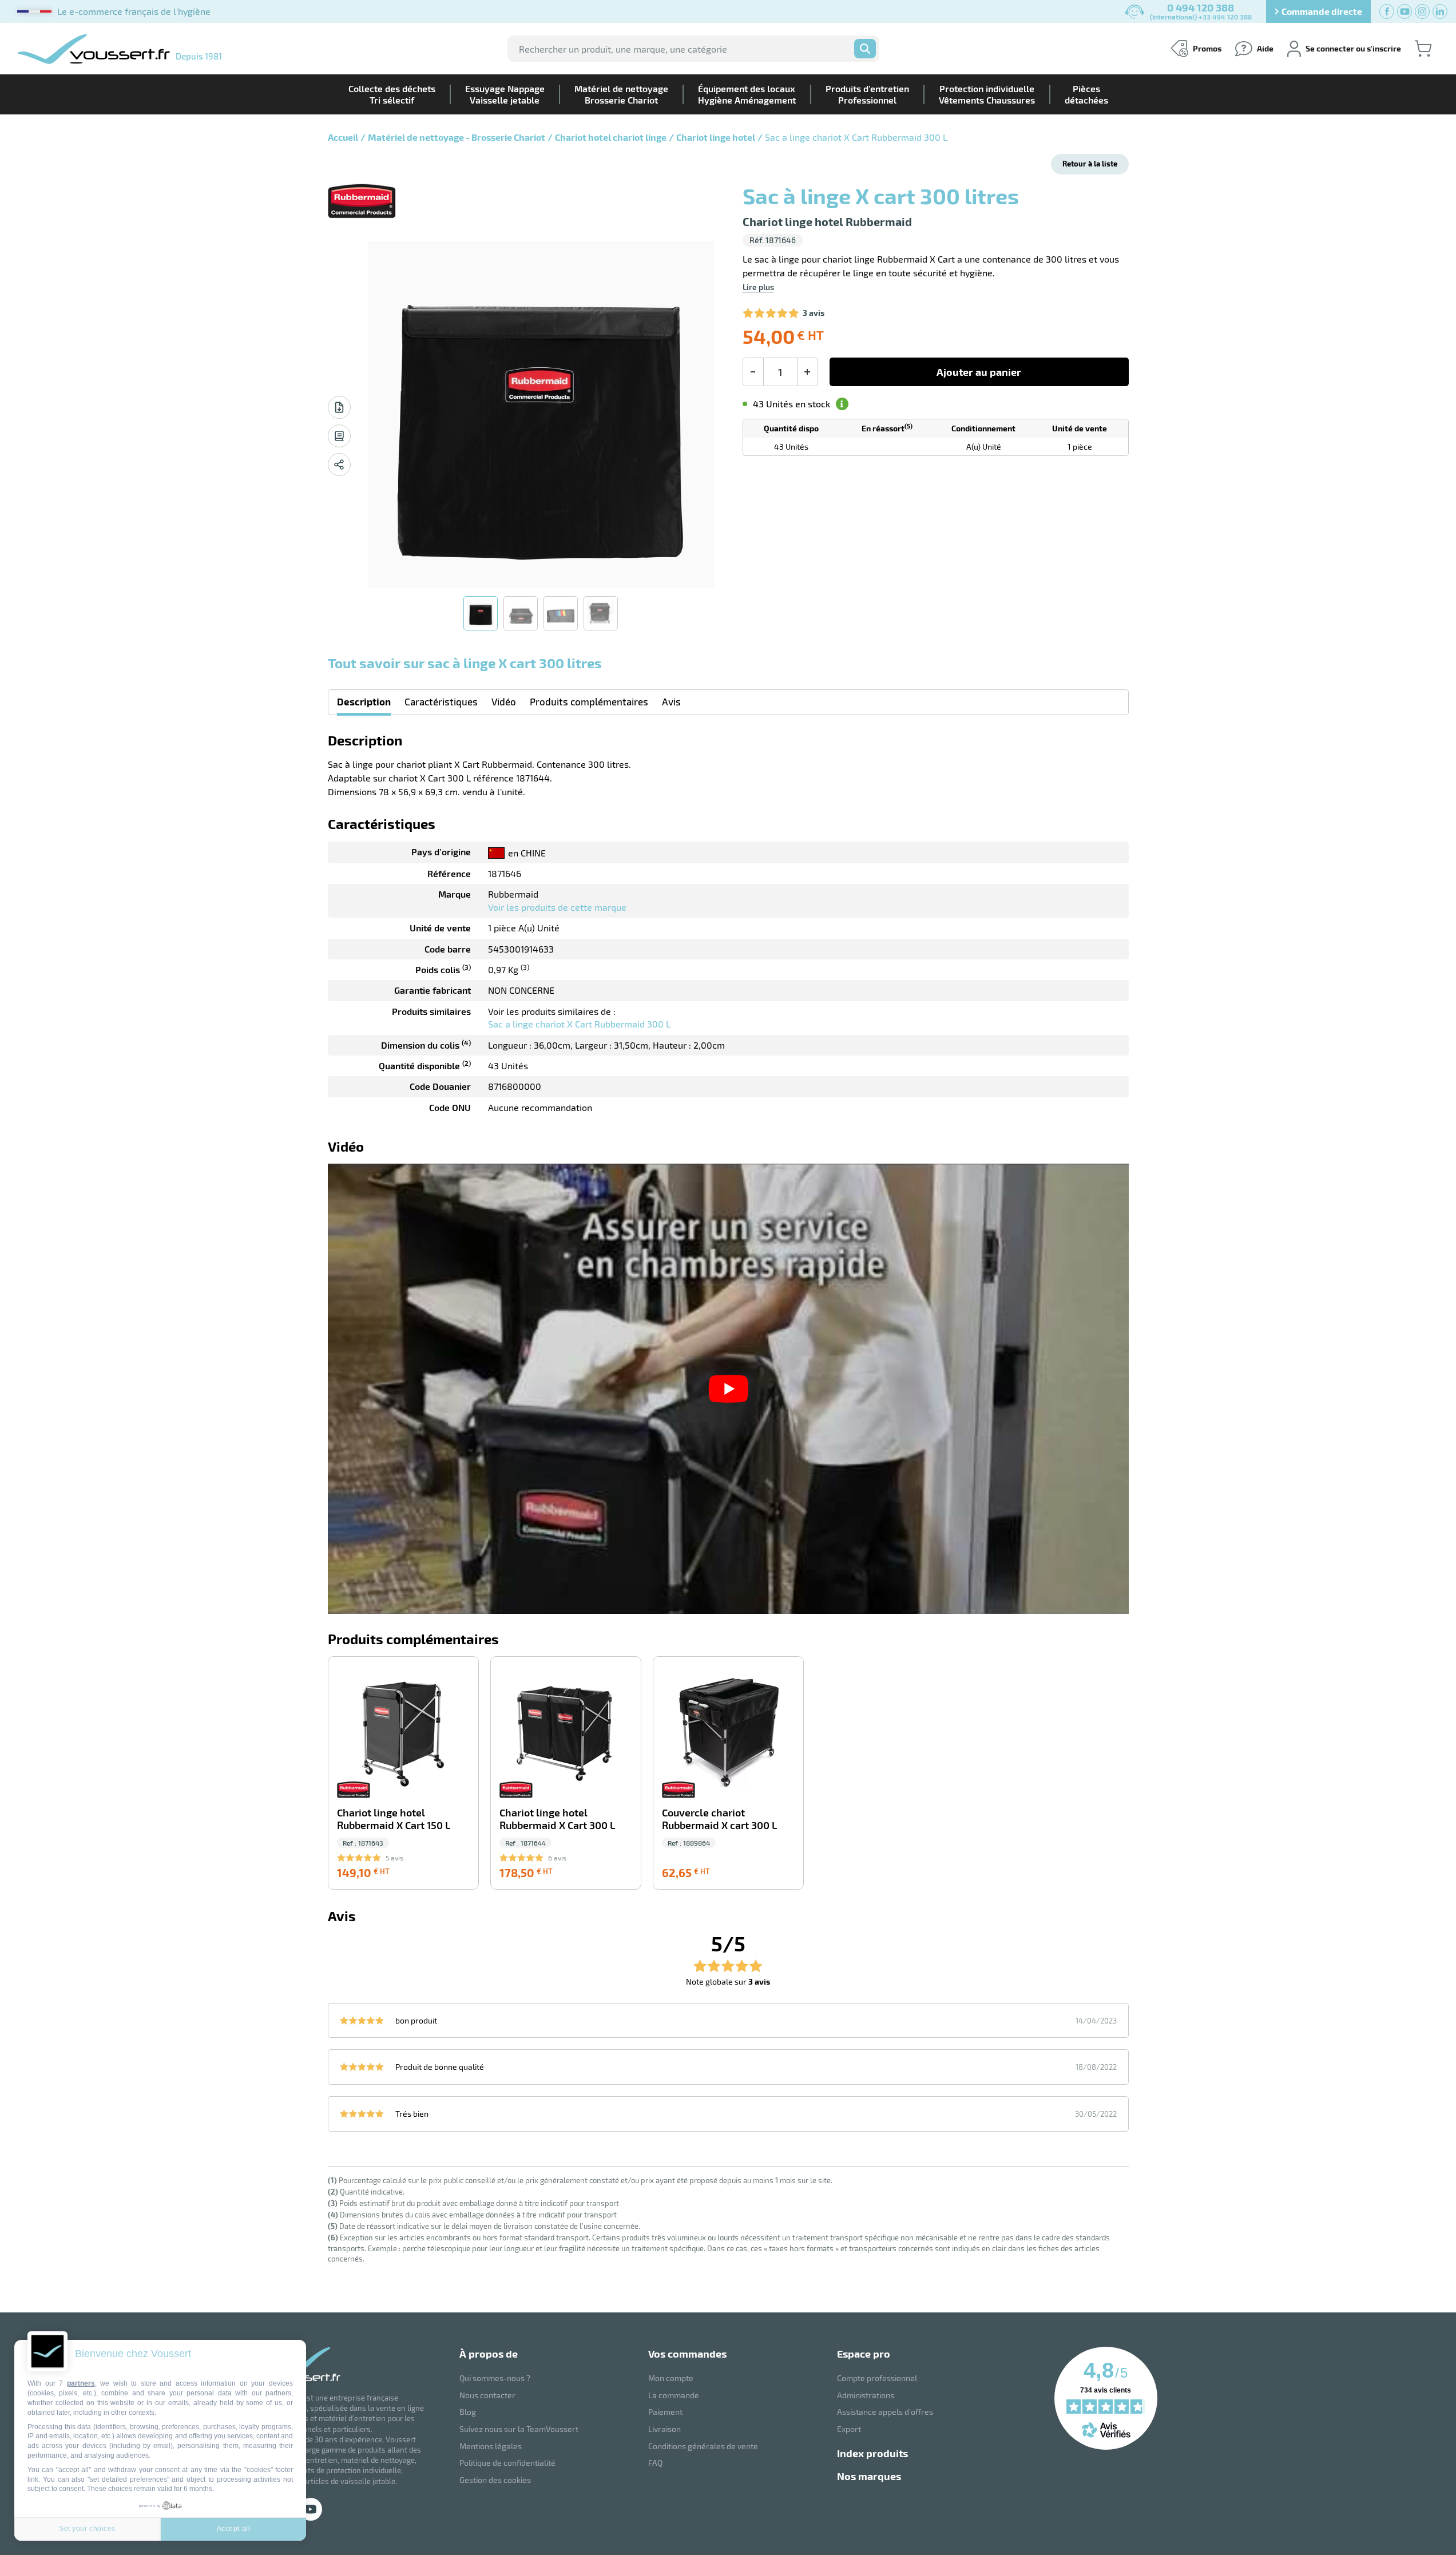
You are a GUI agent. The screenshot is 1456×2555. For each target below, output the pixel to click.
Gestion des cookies (495, 2480)
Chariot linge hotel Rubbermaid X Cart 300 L (557, 1819)
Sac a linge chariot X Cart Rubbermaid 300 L (579, 1024)
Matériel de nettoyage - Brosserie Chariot (457, 137)
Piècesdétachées (1086, 94)
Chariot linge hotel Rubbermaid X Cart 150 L (394, 1819)
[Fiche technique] (339, 407)
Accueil (343, 137)
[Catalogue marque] (339, 436)
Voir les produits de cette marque (557, 907)
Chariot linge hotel (716, 137)
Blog (468, 2412)
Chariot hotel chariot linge (611, 137)
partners (81, 2383)
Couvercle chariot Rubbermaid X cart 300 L (719, 1819)
